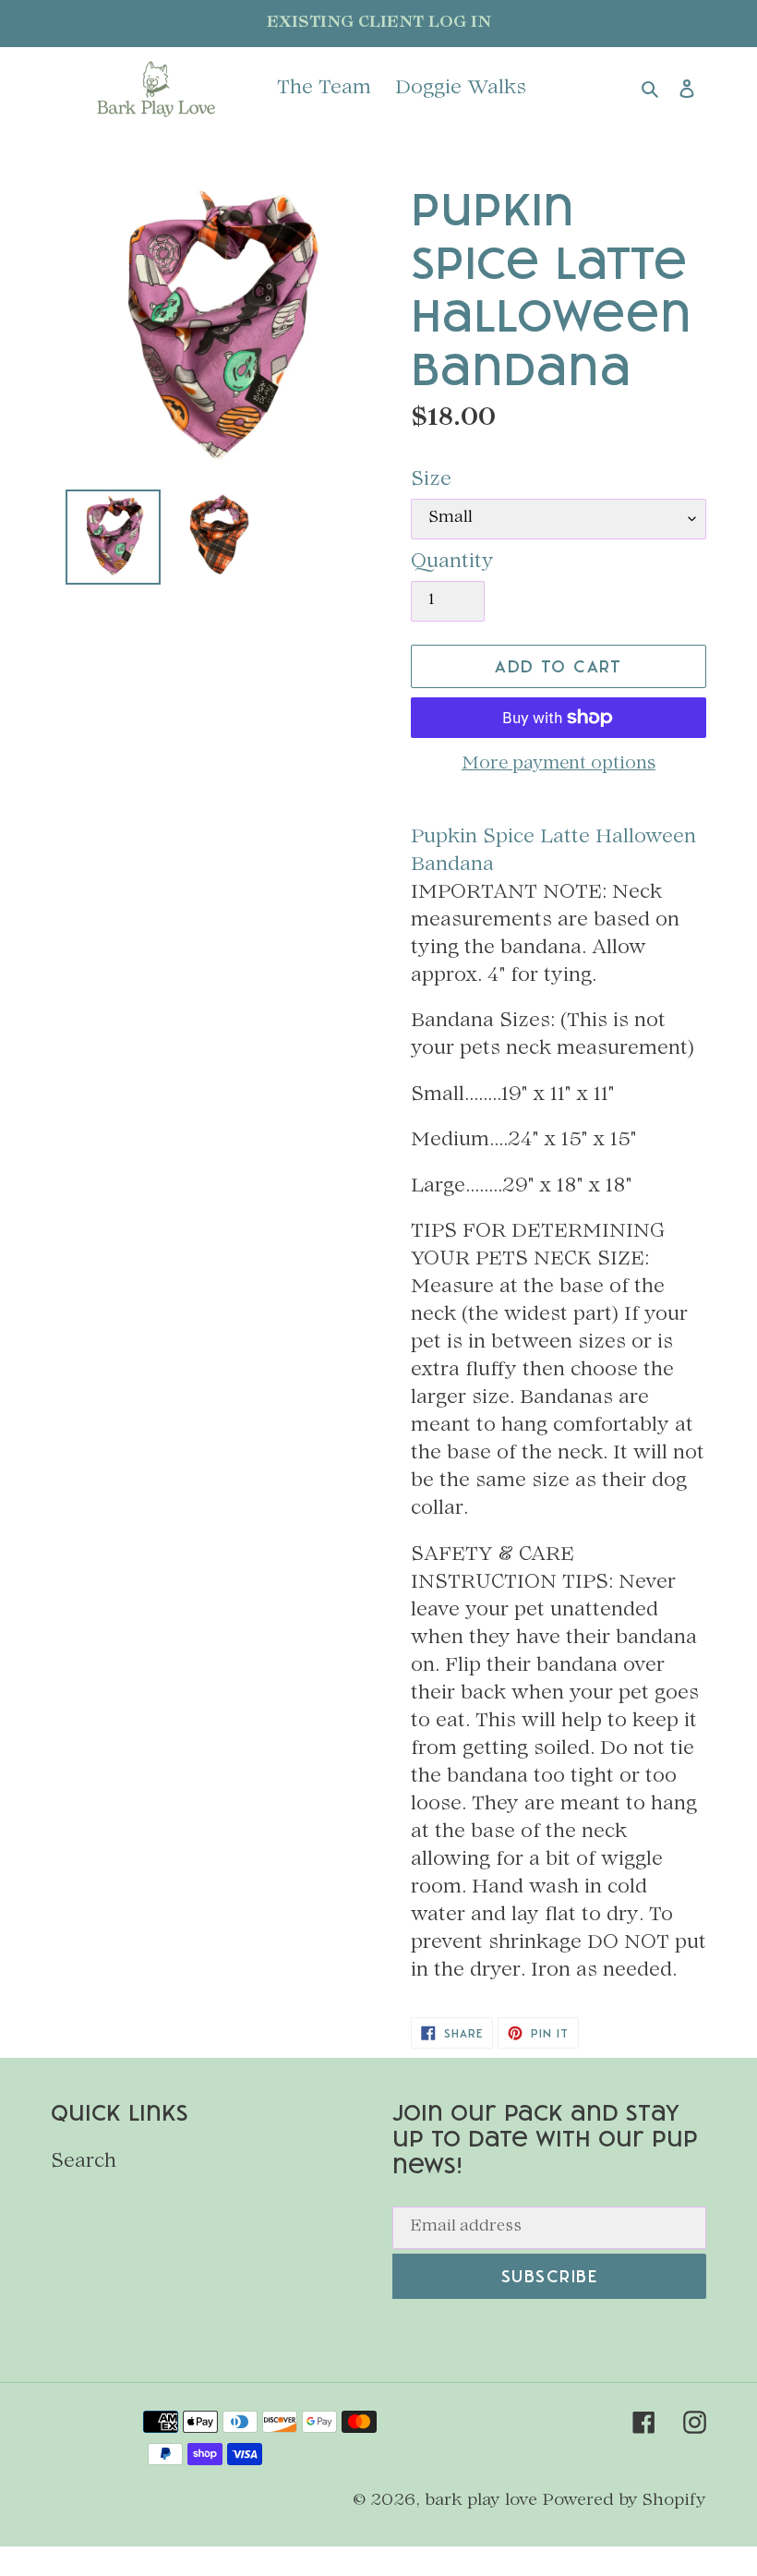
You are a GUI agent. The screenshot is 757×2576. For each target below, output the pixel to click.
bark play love (481, 2501)
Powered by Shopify (625, 2501)
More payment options (559, 765)
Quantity (452, 562)
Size (431, 480)
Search (84, 2162)
